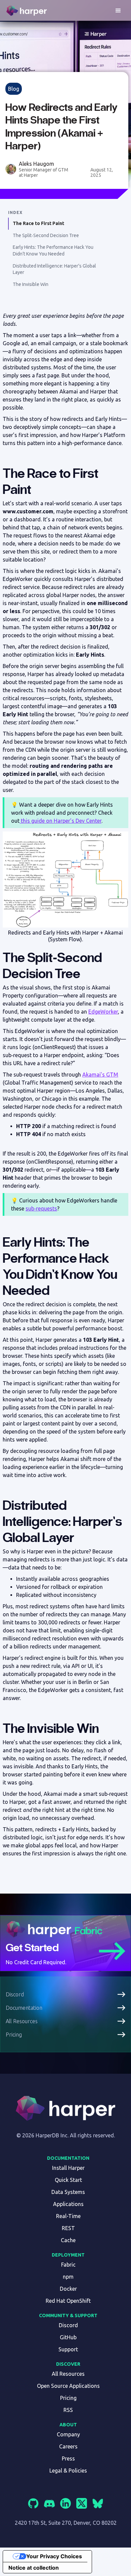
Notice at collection (34, 2568)
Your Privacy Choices (54, 2556)
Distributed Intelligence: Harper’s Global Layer (54, 269)
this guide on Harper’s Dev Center (60, 821)
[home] (28, 11)
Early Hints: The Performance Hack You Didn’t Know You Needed (53, 250)
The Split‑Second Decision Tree (46, 235)
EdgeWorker (103, 1012)
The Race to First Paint (38, 223)
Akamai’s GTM (100, 1075)
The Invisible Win (31, 284)
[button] (118, 11)
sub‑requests (41, 1208)
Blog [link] (14, 89)
